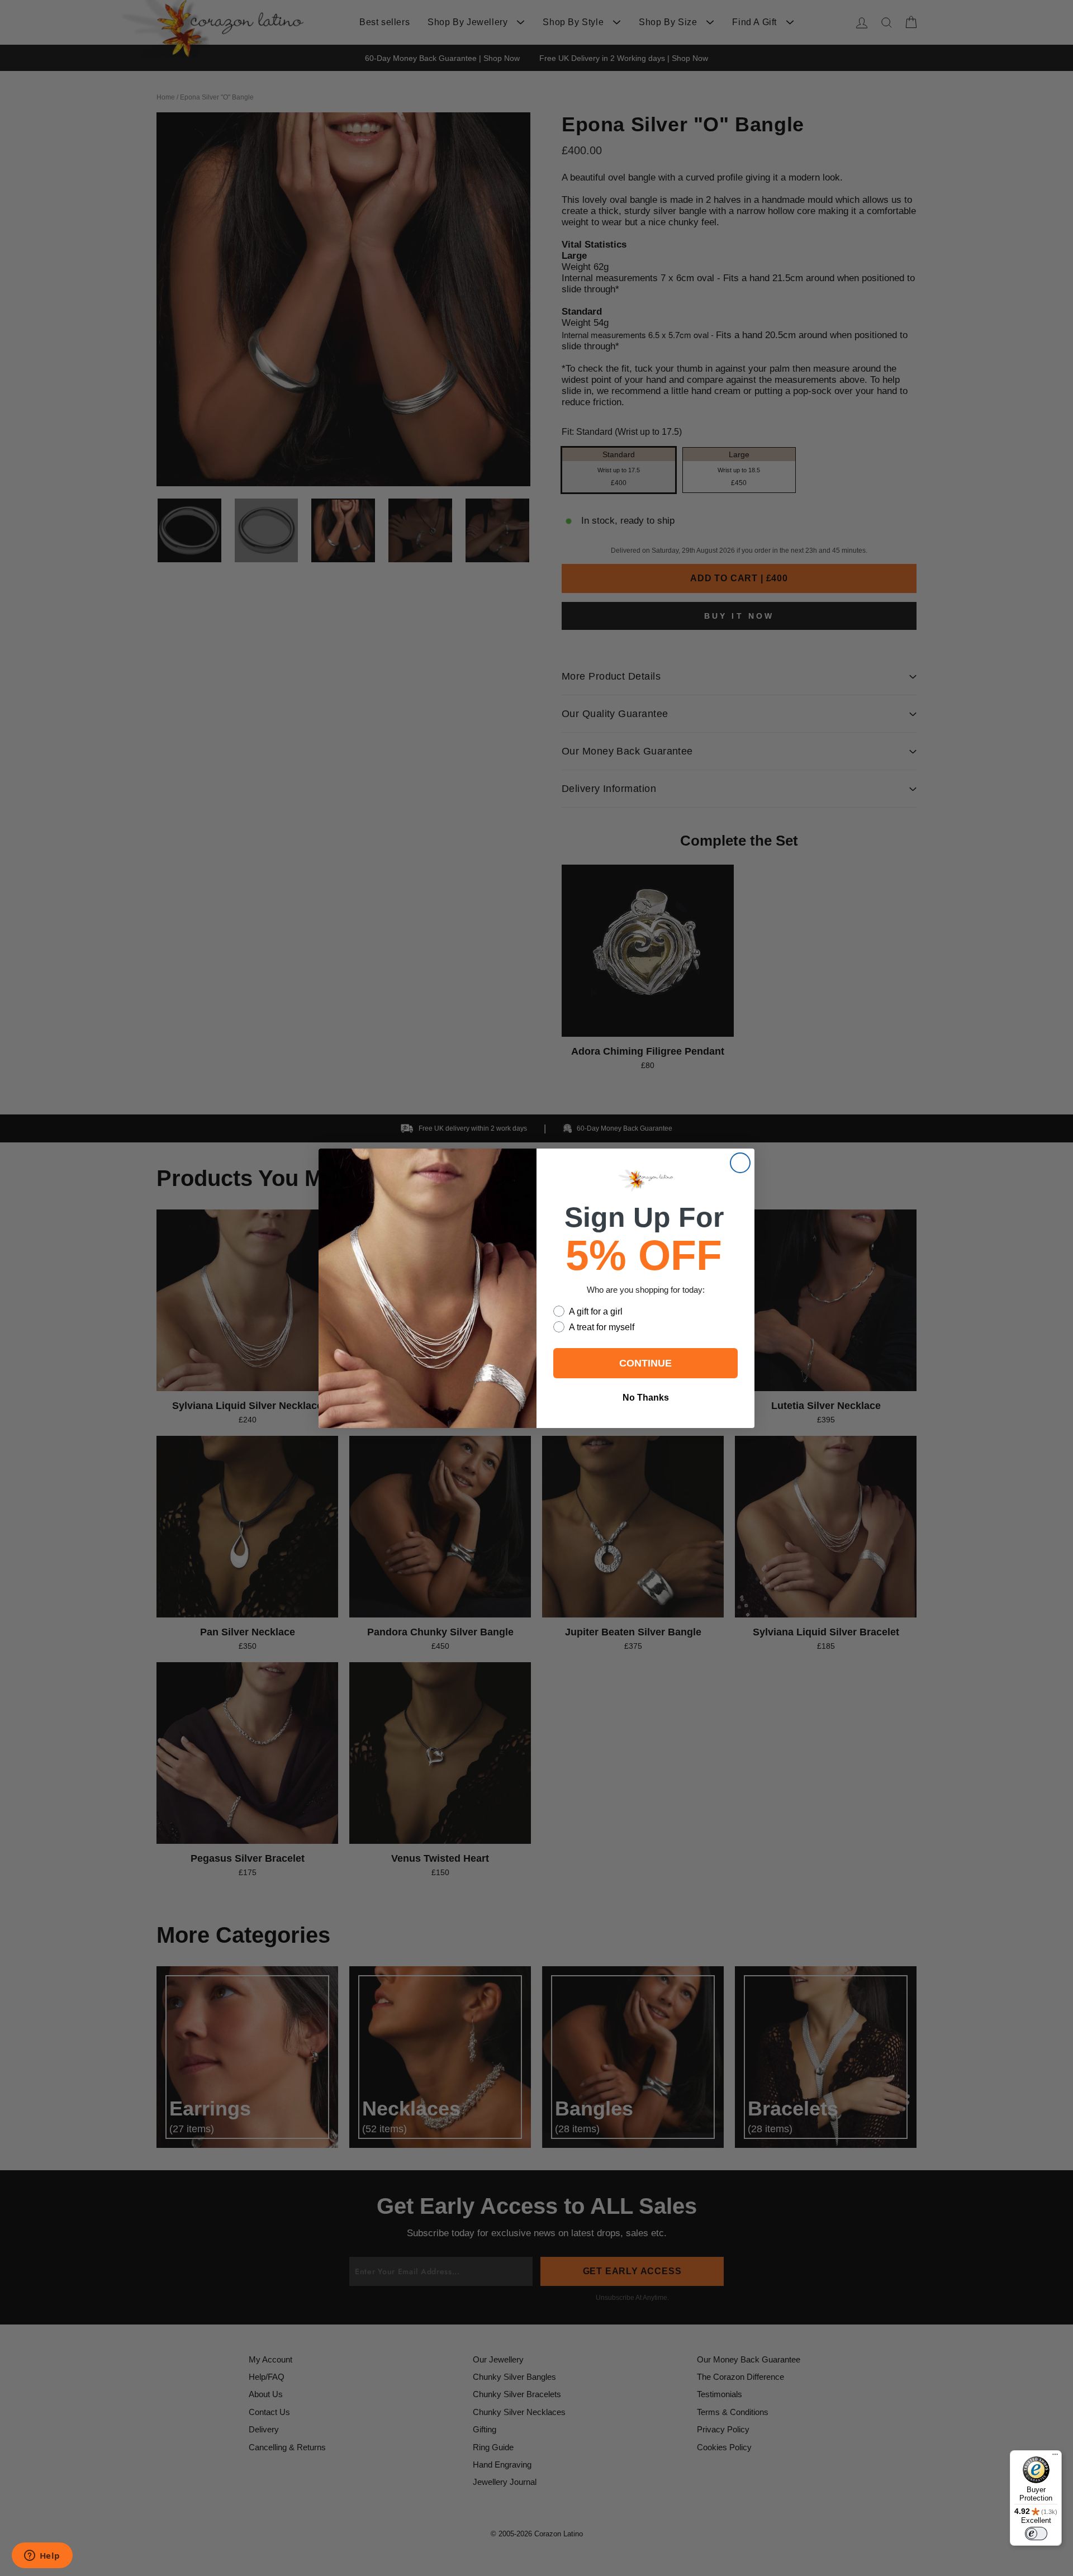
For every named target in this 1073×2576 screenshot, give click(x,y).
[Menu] (1055, 2457)
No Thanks (646, 1398)
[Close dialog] (740, 1163)
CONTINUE (645, 1363)
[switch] (1036, 2534)
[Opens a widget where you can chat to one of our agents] (42, 2556)
